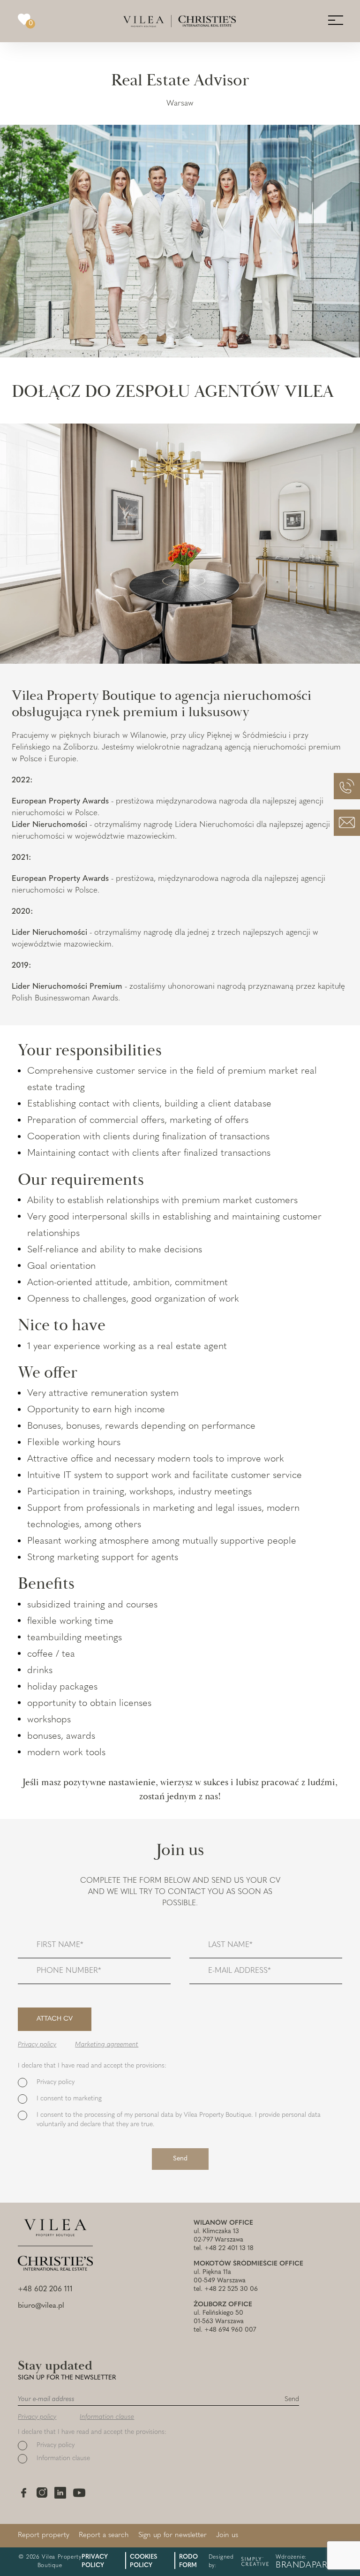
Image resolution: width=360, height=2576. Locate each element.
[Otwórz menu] (335, 20)
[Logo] (180, 21)
